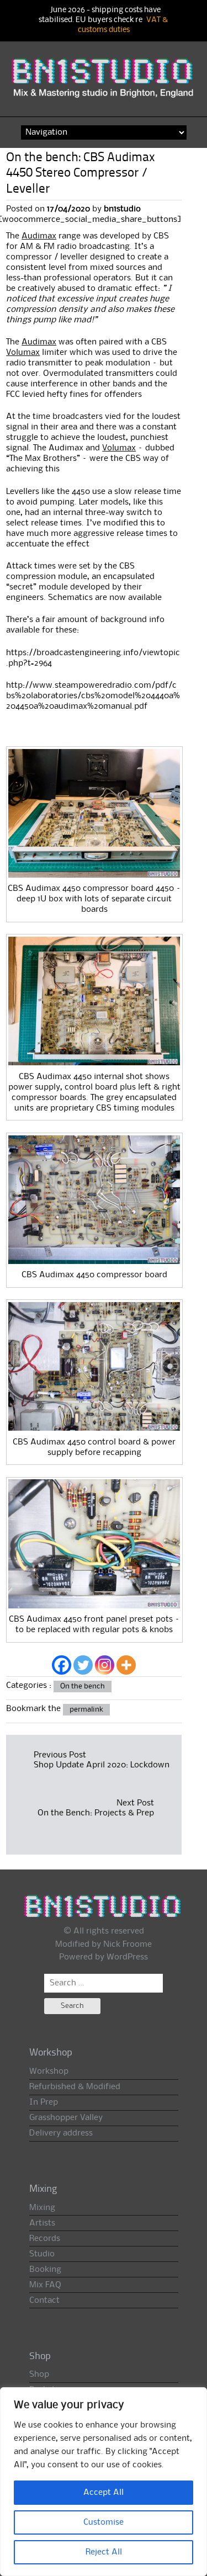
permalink (86, 1709)
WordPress (127, 1957)
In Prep (44, 2102)
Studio (42, 2254)
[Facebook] (62, 1665)
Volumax (23, 353)
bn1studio (122, 209)
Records (45, 2239)
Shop (39, 2375)
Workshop (49, 2072)
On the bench (83, 1686)
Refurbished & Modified (75, 2087)
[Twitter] (83, 1665)
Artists (42, 2223)
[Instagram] (105, 1665)
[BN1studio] (104, 83)
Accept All (104, 2493)
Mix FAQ (45, 2285)
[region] (104, 2482)
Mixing (42, 2208)
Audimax (39, 236)
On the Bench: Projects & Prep (95, 1813)
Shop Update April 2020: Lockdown (102, 1765)
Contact (44, 2301)
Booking (45, 2270)
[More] (126, 1665)
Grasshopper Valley (66, 2118)
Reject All (104, 2552)
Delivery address (61, 2133)
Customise (104, 2522)
